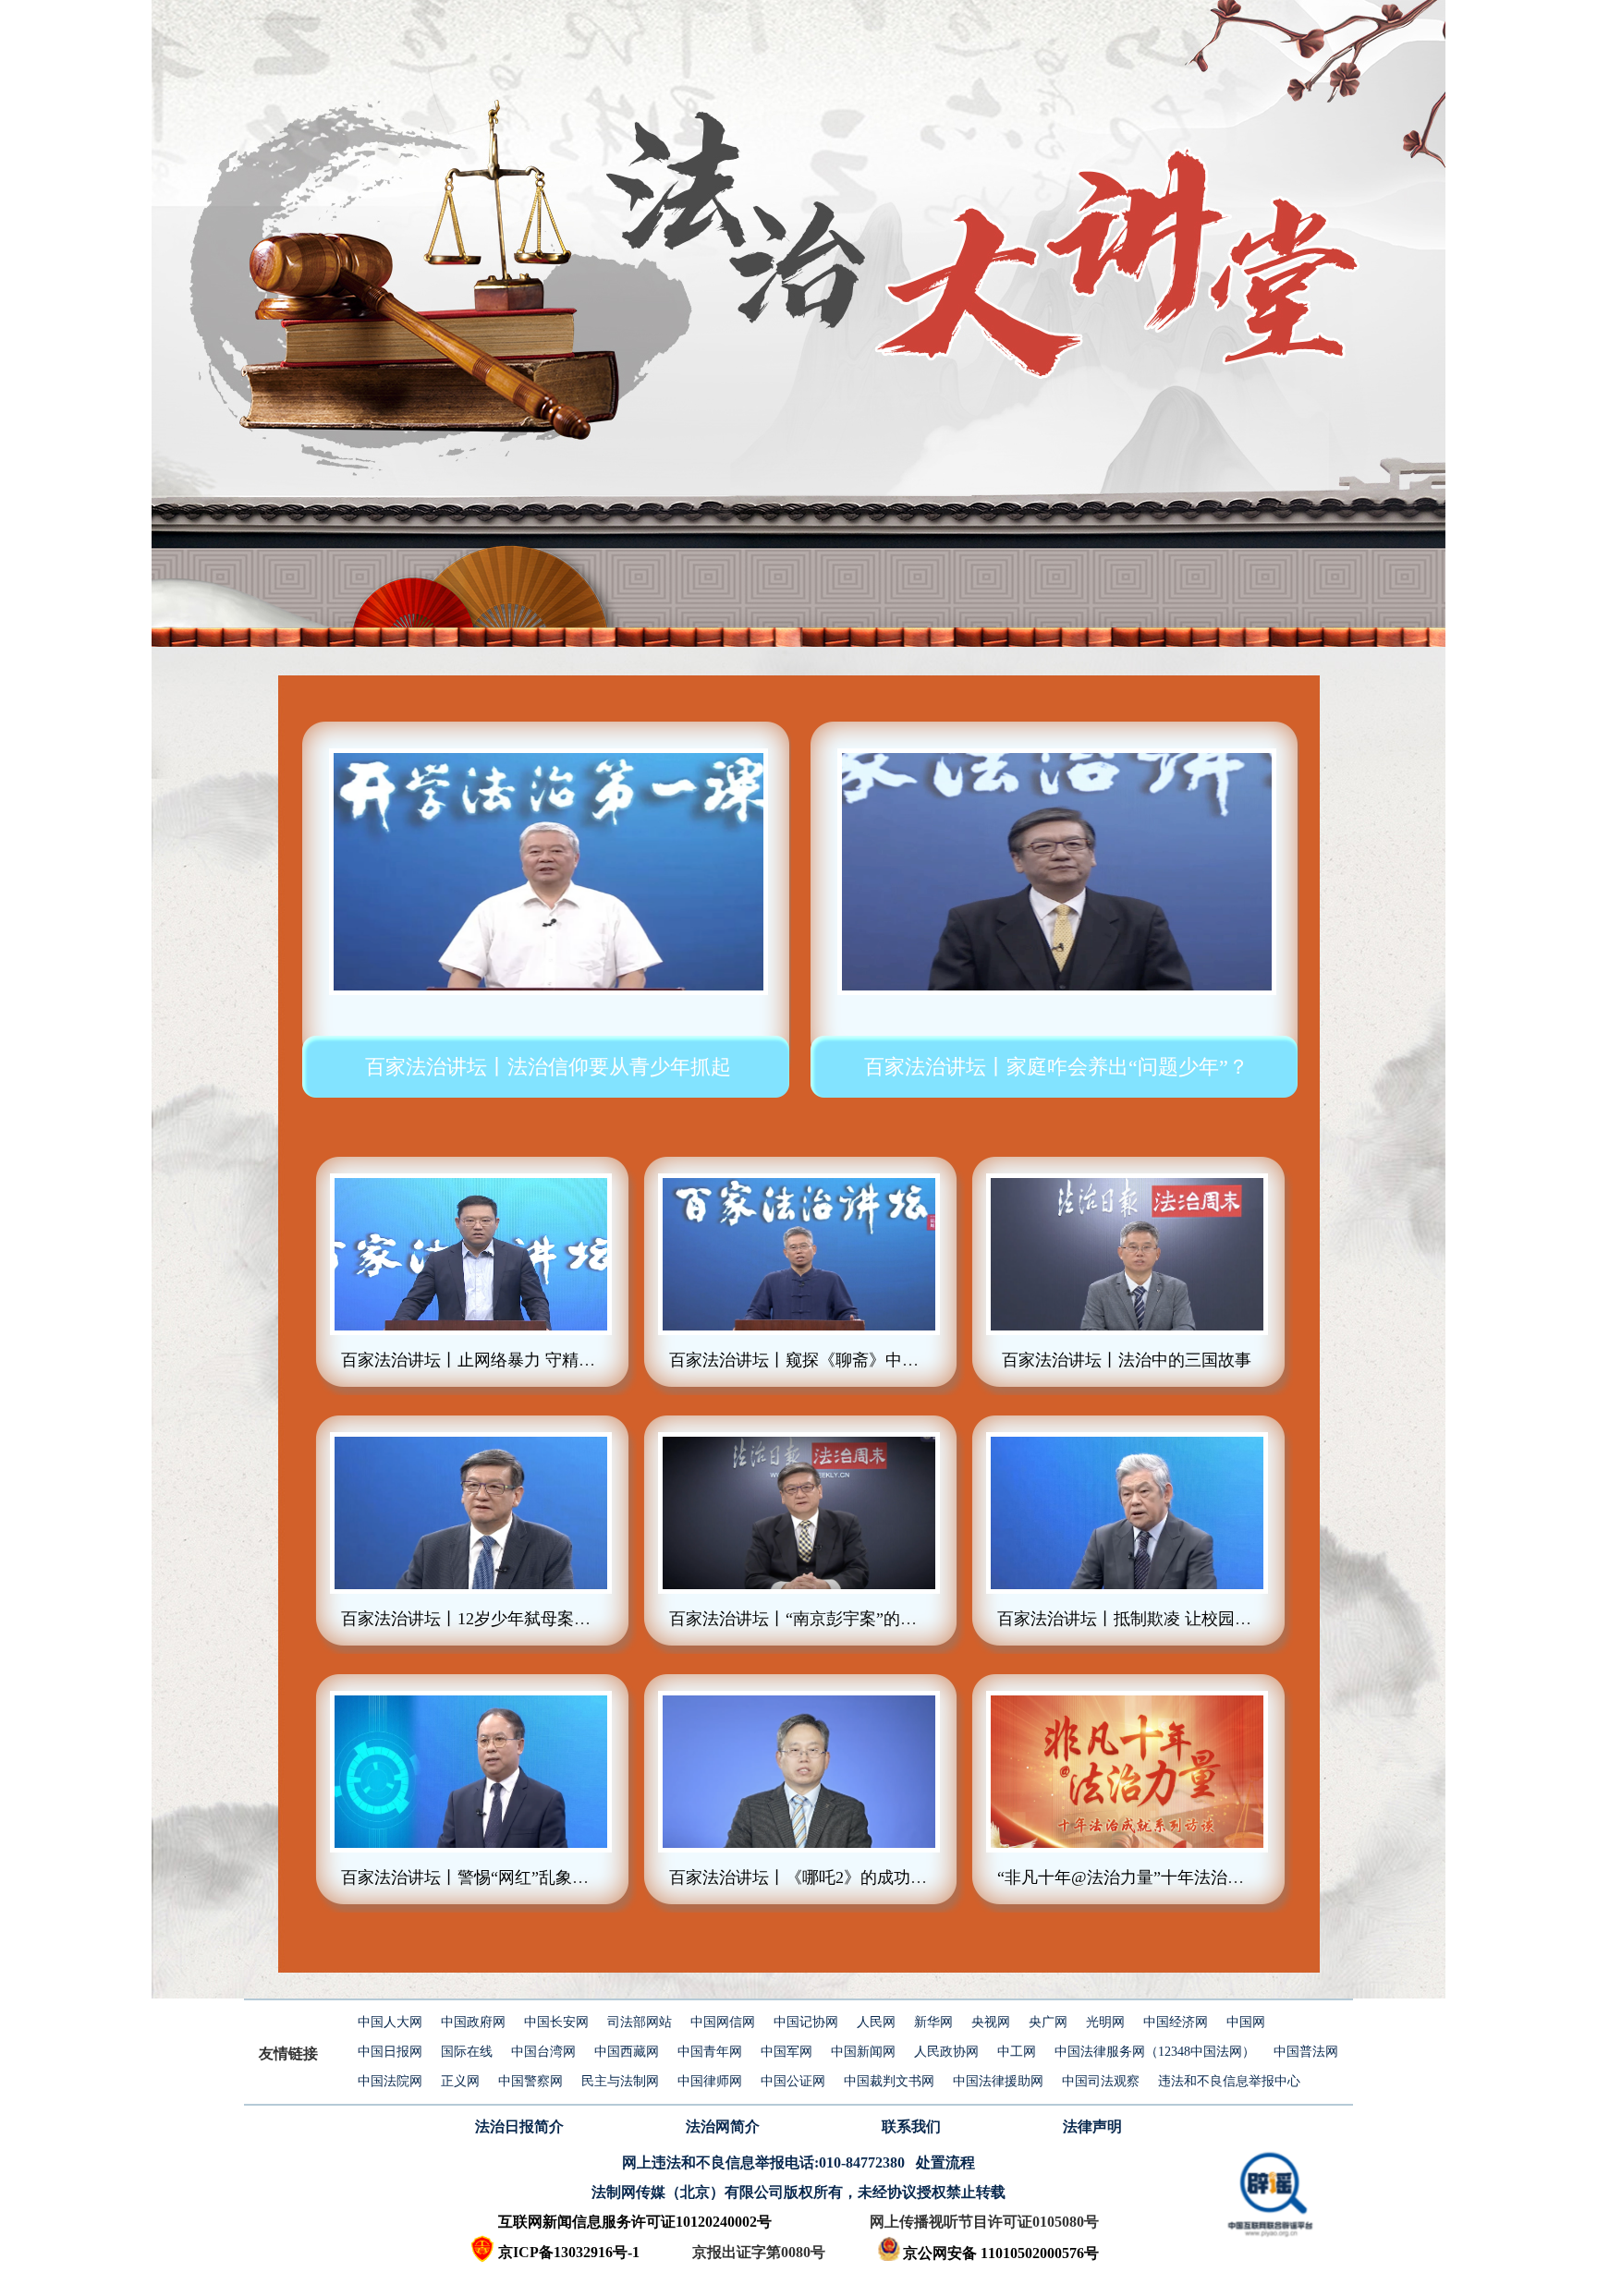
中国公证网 (793, 2081)
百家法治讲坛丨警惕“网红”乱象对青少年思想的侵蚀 (531, 1877)
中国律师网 (710, 2081)
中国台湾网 (543, 2052)
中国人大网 (390, 2022)
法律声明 (1092, 2126)
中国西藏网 (627, 2052)
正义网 (460, 2081)
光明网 (1105, 2022)
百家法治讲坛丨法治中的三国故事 (1127, 1360)
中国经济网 (1176, 2022)
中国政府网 (473, 2022)
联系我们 (911, 2126)
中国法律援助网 (998, 2081)
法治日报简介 (519, 2126)
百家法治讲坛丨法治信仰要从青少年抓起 (548, 1067)
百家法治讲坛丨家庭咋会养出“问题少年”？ (1056, 1067)
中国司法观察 (1101, 2081)
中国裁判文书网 (889, 2081)
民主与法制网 (620, 2081)
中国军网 (786, 2052)
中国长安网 (556, 2022)
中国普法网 (1306, 2052)
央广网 (1048, 2022)
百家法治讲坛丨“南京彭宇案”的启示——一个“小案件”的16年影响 (908, 1619)
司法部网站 (640, 2022)
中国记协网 (806, 2022)
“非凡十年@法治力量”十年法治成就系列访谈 (1162, 1877)
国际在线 (467, 2052)
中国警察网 (530, 2081)
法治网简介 (723, 2126)
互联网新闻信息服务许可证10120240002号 (635, 2222)
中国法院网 (390, 2081)
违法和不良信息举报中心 (1229, 2081)
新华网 (933, 2022)
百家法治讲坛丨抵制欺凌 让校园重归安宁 (1149, 1619)
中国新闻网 (863, 2052)
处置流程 (945, 2162)
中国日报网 (390, 2052)
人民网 (876, 2022)
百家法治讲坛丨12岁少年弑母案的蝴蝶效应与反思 (524, 1619)
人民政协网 (946, 2052)
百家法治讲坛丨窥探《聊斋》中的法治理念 (827, 1360)
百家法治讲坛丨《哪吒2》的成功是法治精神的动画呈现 (873, 1877)
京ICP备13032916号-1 (569, 2252)
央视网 (991, 2022)
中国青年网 (710, 2052)
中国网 (1246, 2022)
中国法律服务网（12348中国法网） (1155, 2052)
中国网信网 (723, 2022)
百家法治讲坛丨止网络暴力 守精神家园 (485, 1360)
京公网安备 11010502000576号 (1001, 2253)
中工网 (1017, 2052)
